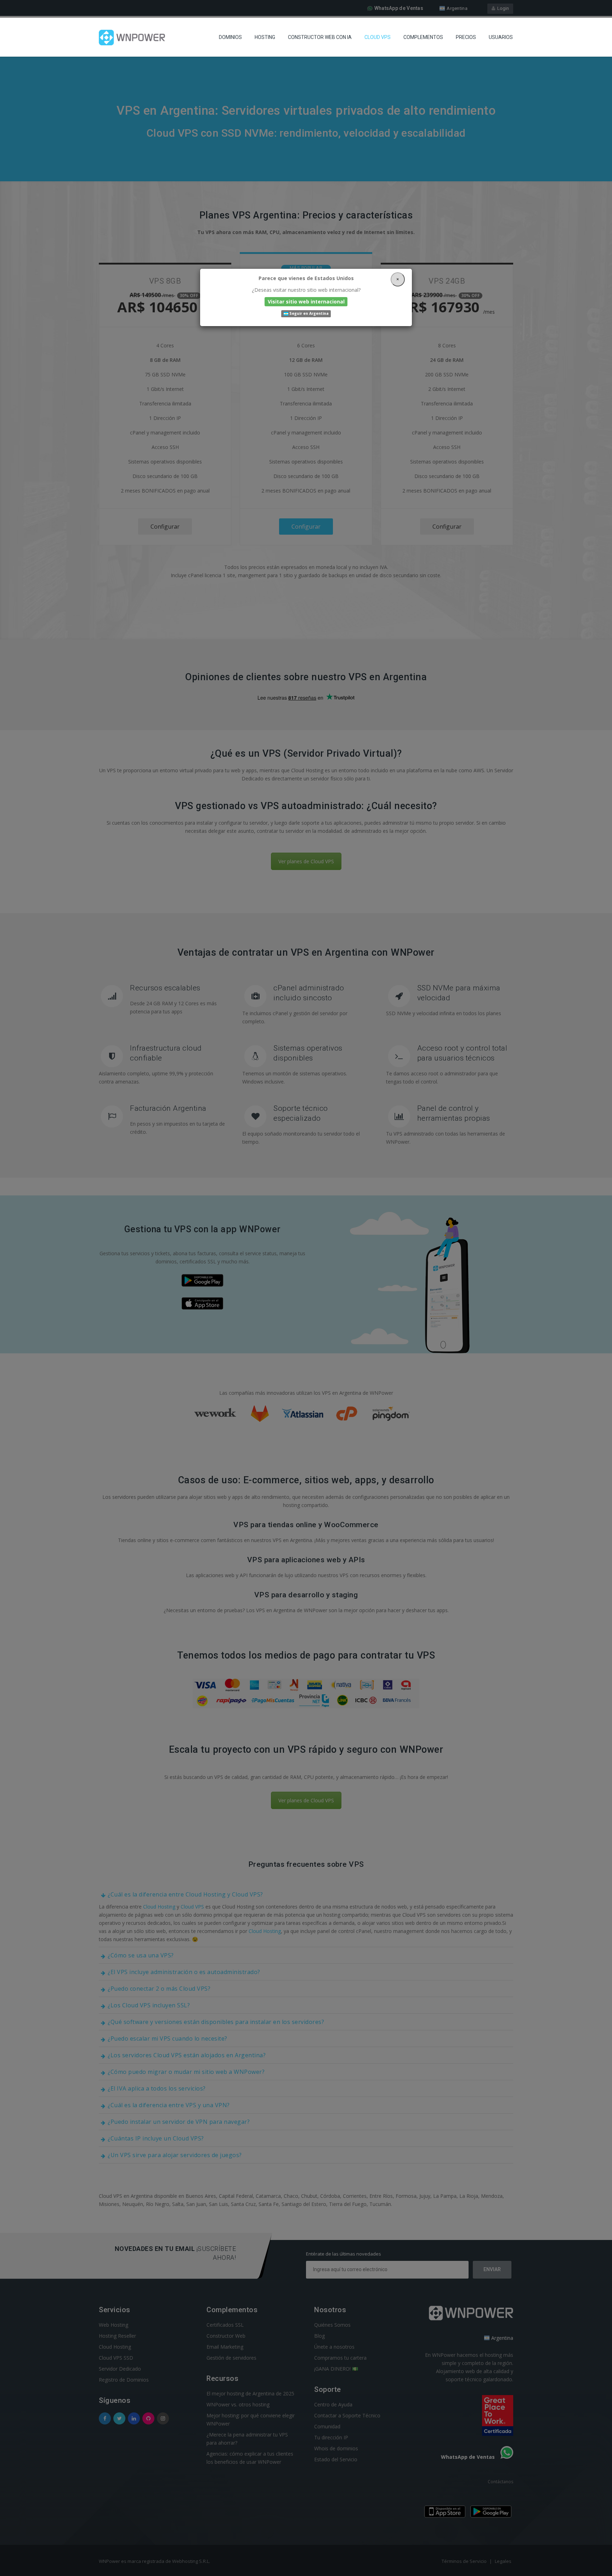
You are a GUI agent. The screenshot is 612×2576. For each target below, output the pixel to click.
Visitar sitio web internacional (306, 302)
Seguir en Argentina (308, 314)
